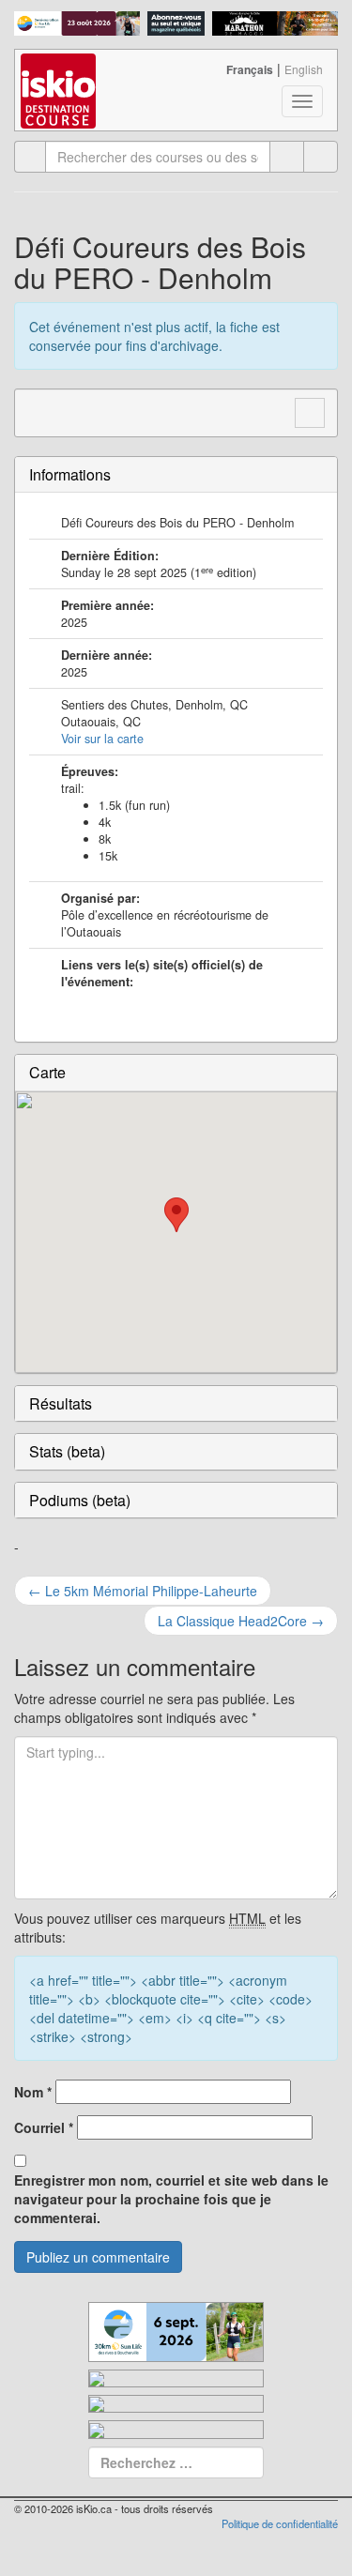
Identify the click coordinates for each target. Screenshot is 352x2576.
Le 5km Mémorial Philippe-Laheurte (143, 1591)
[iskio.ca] (60, 73)
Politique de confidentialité (280, 2523)
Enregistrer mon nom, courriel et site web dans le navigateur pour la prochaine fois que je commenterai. (171, 2199)
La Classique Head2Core (241, 1621)
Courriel (44, 2127)
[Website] (39, 410)
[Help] (287, 157)
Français (250, 69)
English (304, 69)
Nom (33, 2092)
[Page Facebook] (75, 410)
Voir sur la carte (102, 739)
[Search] (321, 157)
